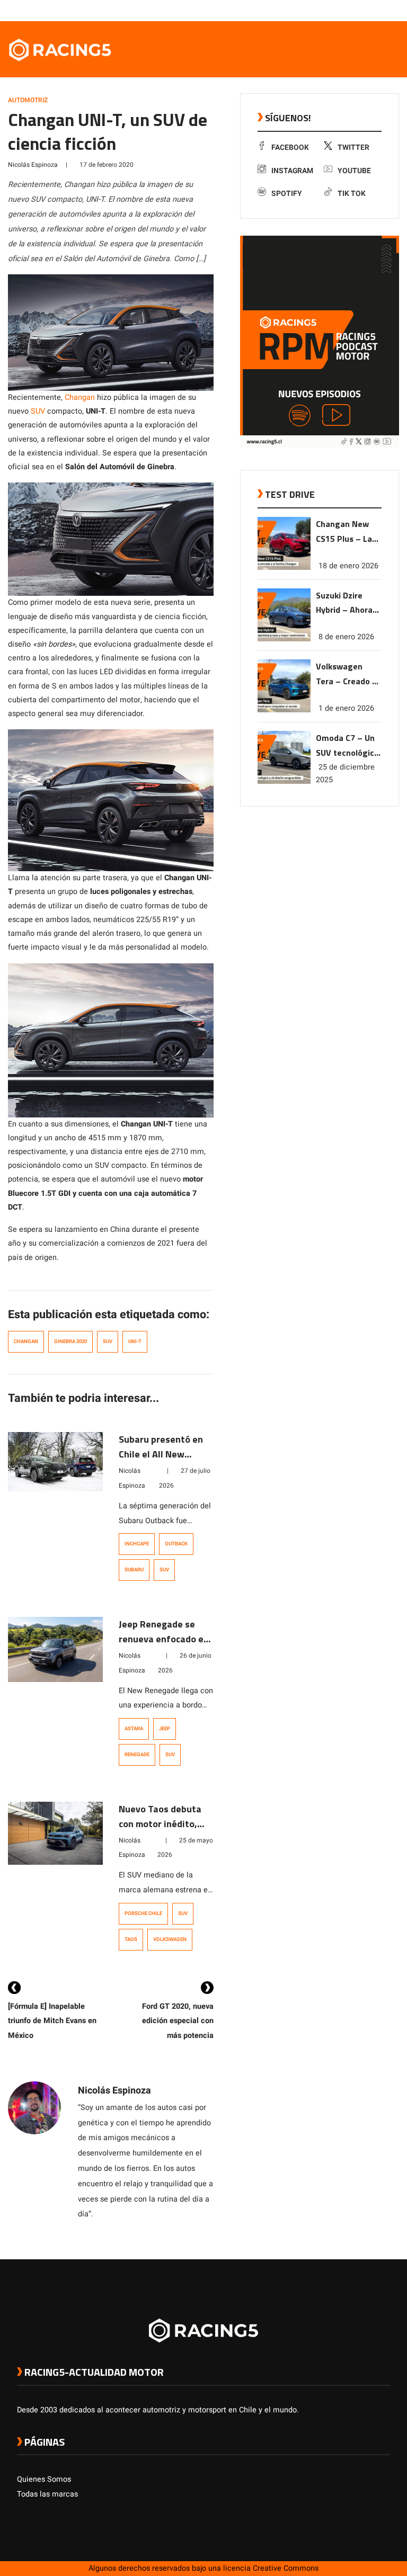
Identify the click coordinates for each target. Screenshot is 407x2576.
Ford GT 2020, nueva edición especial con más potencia (178, 2021)
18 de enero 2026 (348, 566)
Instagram (292, 171)
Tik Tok (352, 194)
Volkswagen (170, 1939)
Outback (176, 1544)
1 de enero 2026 (346, 708)
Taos (131, 1939)
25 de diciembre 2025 (345, 773)
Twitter (353, 147)
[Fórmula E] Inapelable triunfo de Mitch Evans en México (52, 2021)
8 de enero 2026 (346, 637)
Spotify (287, 194)
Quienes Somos (44, 2479)
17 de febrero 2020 (107, 165)
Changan (80, 397)
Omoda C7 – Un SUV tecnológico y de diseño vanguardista (347, 746)
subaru (134, 1570)
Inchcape (137, 1544)
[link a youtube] (364, 10)
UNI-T (135, 1341)
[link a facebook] (332, 10)
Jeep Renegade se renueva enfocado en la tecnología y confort (164, 1646)
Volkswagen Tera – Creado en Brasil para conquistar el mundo (349, 674)
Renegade (137, 1755)
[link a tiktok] (385, 10)
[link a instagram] (353, 10)
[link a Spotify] (374, 10)
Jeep (165, 1729)
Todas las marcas (47, 2494)
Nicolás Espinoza (33, 165)
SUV (38, 411)
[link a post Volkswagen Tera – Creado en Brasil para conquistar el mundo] (284, 710)
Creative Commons (286, 2568)
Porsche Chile (143, 1913)
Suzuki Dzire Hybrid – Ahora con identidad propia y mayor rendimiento (344, 603)
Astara (134, 1729)
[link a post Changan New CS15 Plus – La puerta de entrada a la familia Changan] (284, 567)
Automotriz (28, 100)
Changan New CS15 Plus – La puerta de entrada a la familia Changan (347, 532)
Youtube (354, 171)
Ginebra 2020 (70, 1341)
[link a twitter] (342, 10)
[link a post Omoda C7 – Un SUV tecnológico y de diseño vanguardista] (284, 781)
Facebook (290, 147)
